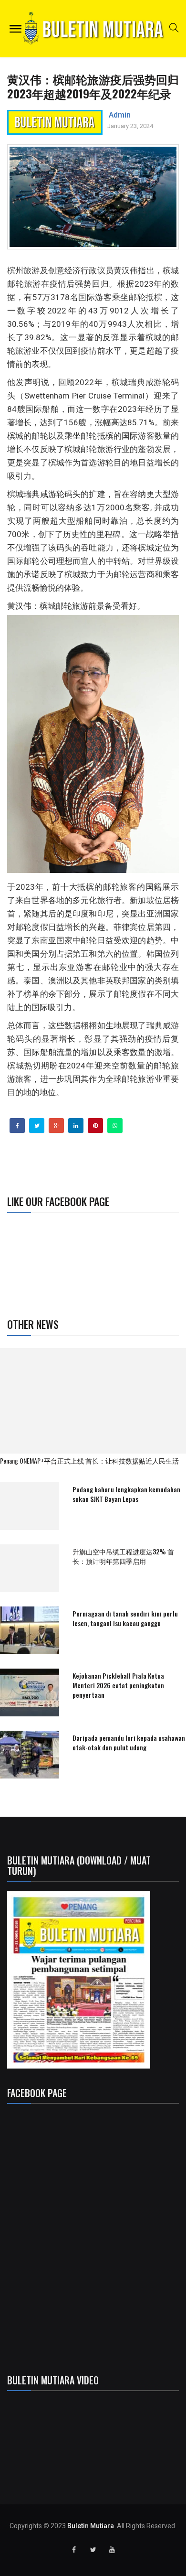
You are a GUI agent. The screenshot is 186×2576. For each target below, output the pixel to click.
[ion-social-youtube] (112, 2550)
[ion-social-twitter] (93, 2550)
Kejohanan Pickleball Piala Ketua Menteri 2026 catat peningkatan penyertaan (118, 1685)
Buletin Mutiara (91, 2526)
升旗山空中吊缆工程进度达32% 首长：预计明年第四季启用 (123, 1556)
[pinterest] (95, 1126)
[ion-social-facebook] (74, 2550)
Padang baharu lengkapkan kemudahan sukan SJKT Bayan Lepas (126, 1494)
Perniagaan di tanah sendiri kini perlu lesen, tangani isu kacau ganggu (125, 1618)
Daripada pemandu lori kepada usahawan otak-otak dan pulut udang (129, 1742)
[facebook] (17, 1126)
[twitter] (37, 1126)
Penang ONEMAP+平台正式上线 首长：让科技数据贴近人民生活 (89, 1460)
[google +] (57, 1126)
